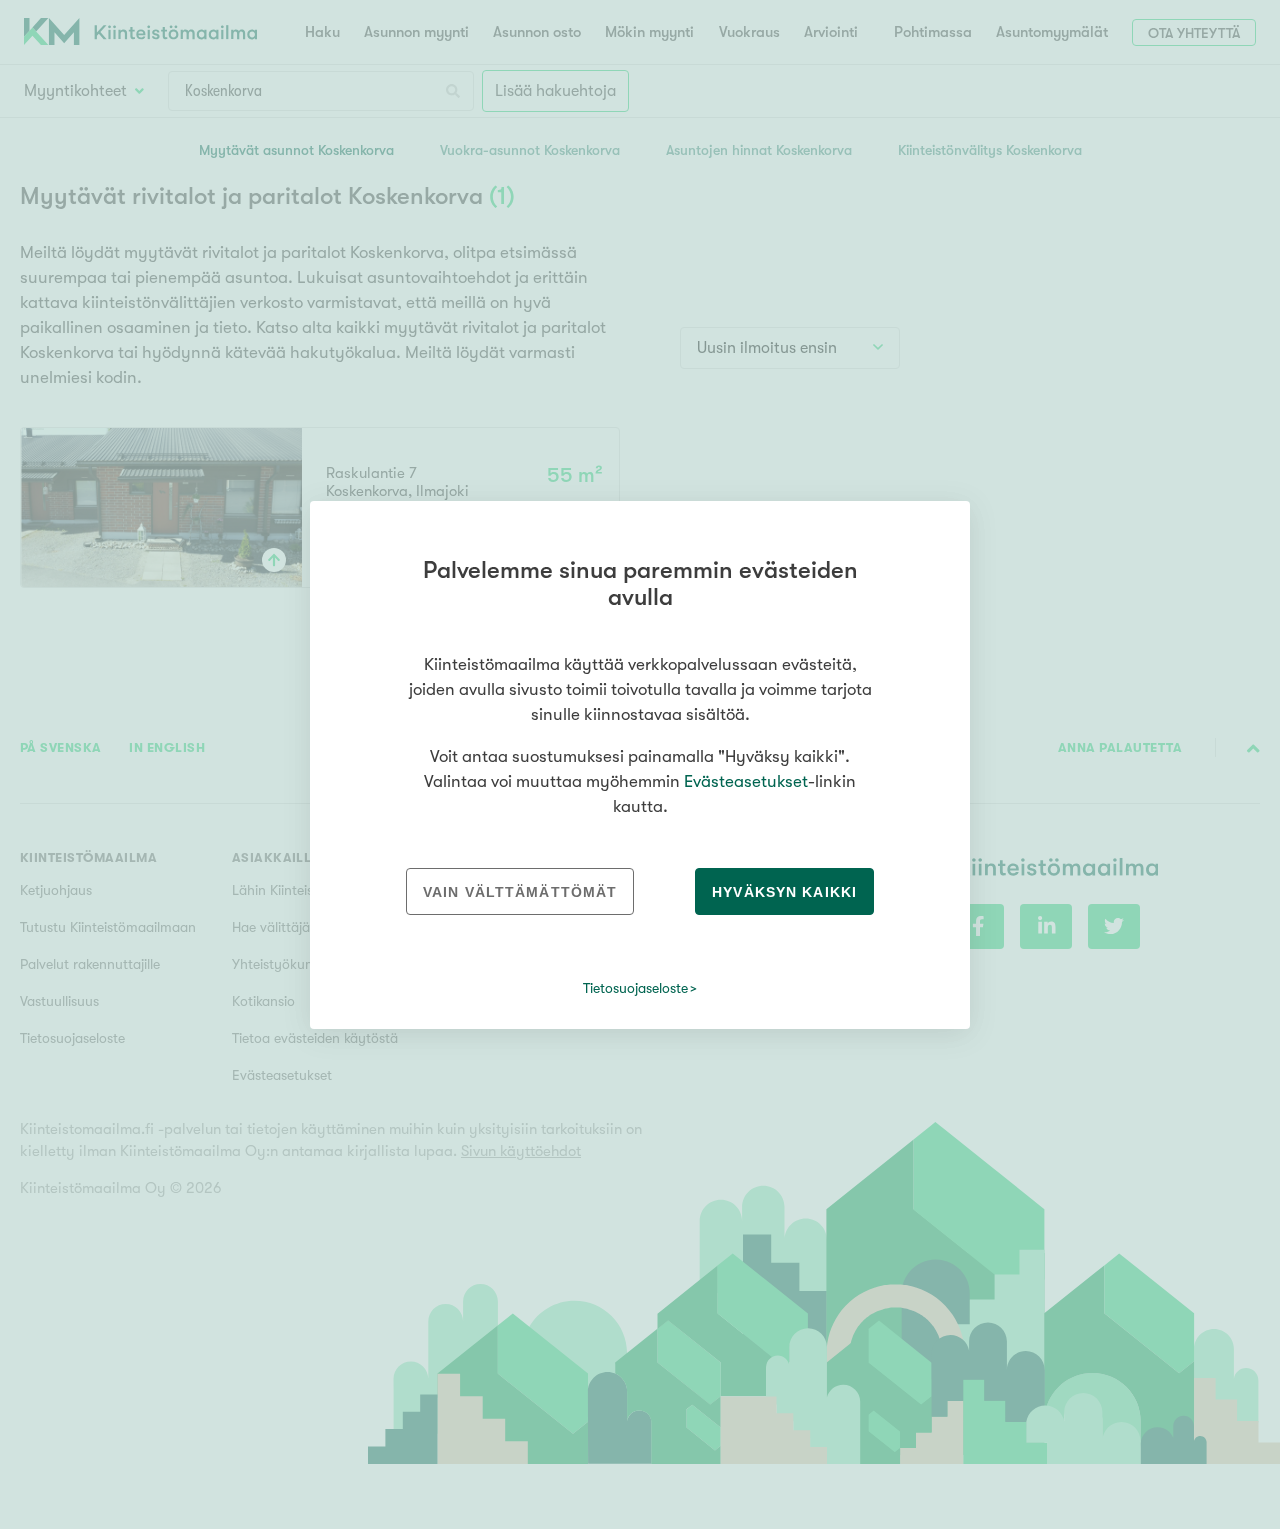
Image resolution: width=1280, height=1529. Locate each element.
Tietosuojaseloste (635, 988)
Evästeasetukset (746, 781)
